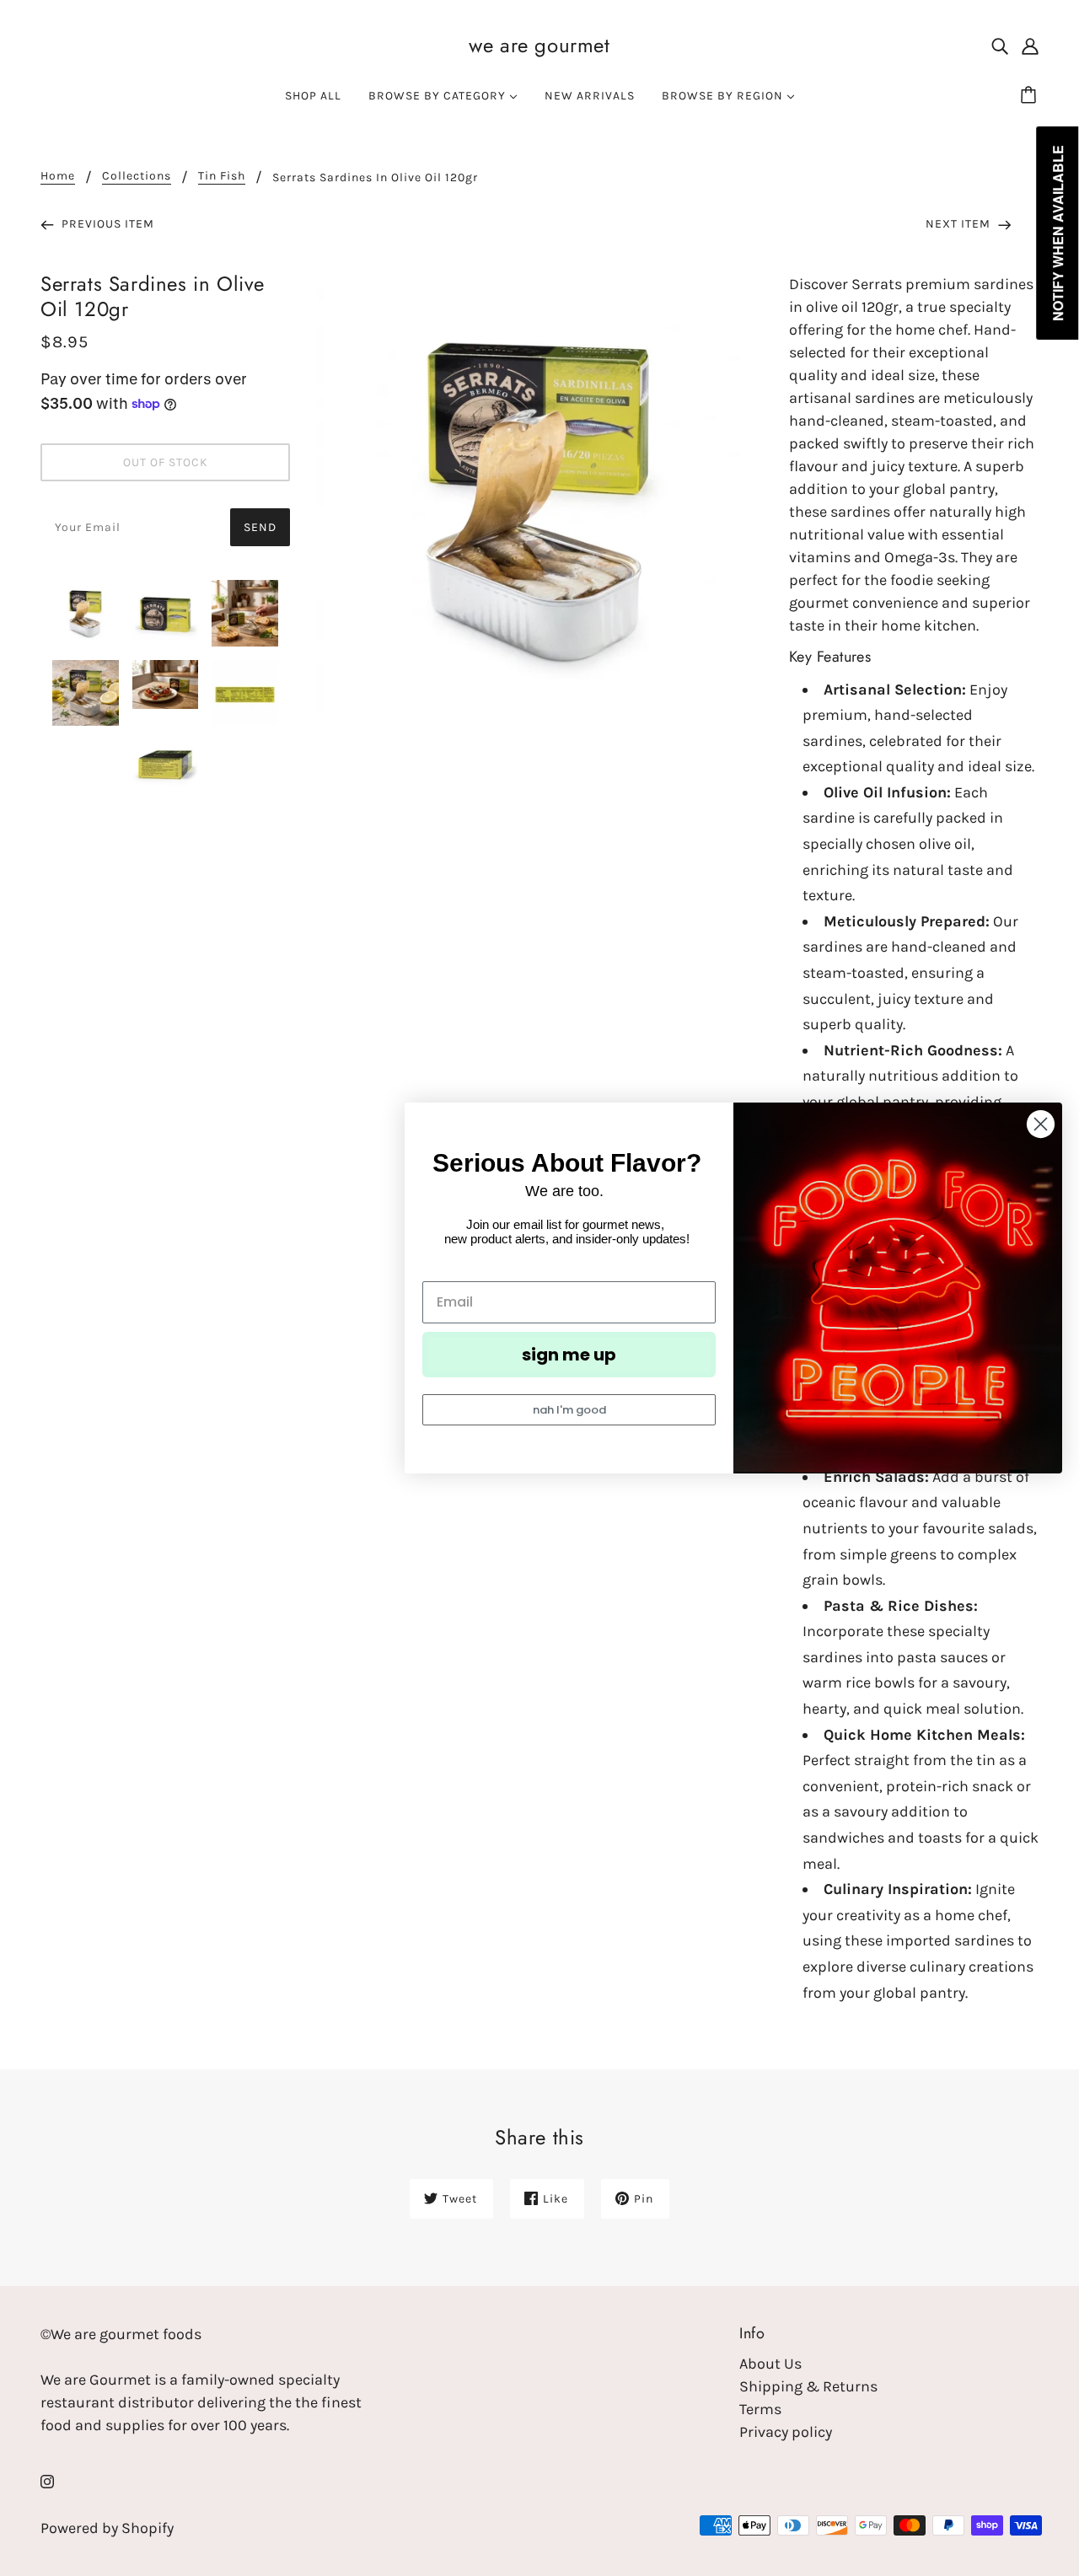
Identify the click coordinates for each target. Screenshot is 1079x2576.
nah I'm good (569, 1410)
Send (260, 527)
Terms (760, 2409)
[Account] (1030, 45)
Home (58, 177)
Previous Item (106, 224)
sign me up (569, 1355)
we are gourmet (539, 45)
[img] (1000, 45)
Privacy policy (786, 2432)
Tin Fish (222, 177)
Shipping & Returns (808, 2386)
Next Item (960, 224)
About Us (770, 2364)
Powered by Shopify (107, 2528)
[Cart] (1031, 96)
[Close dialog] (1041, 1124)
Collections (137, 177)
